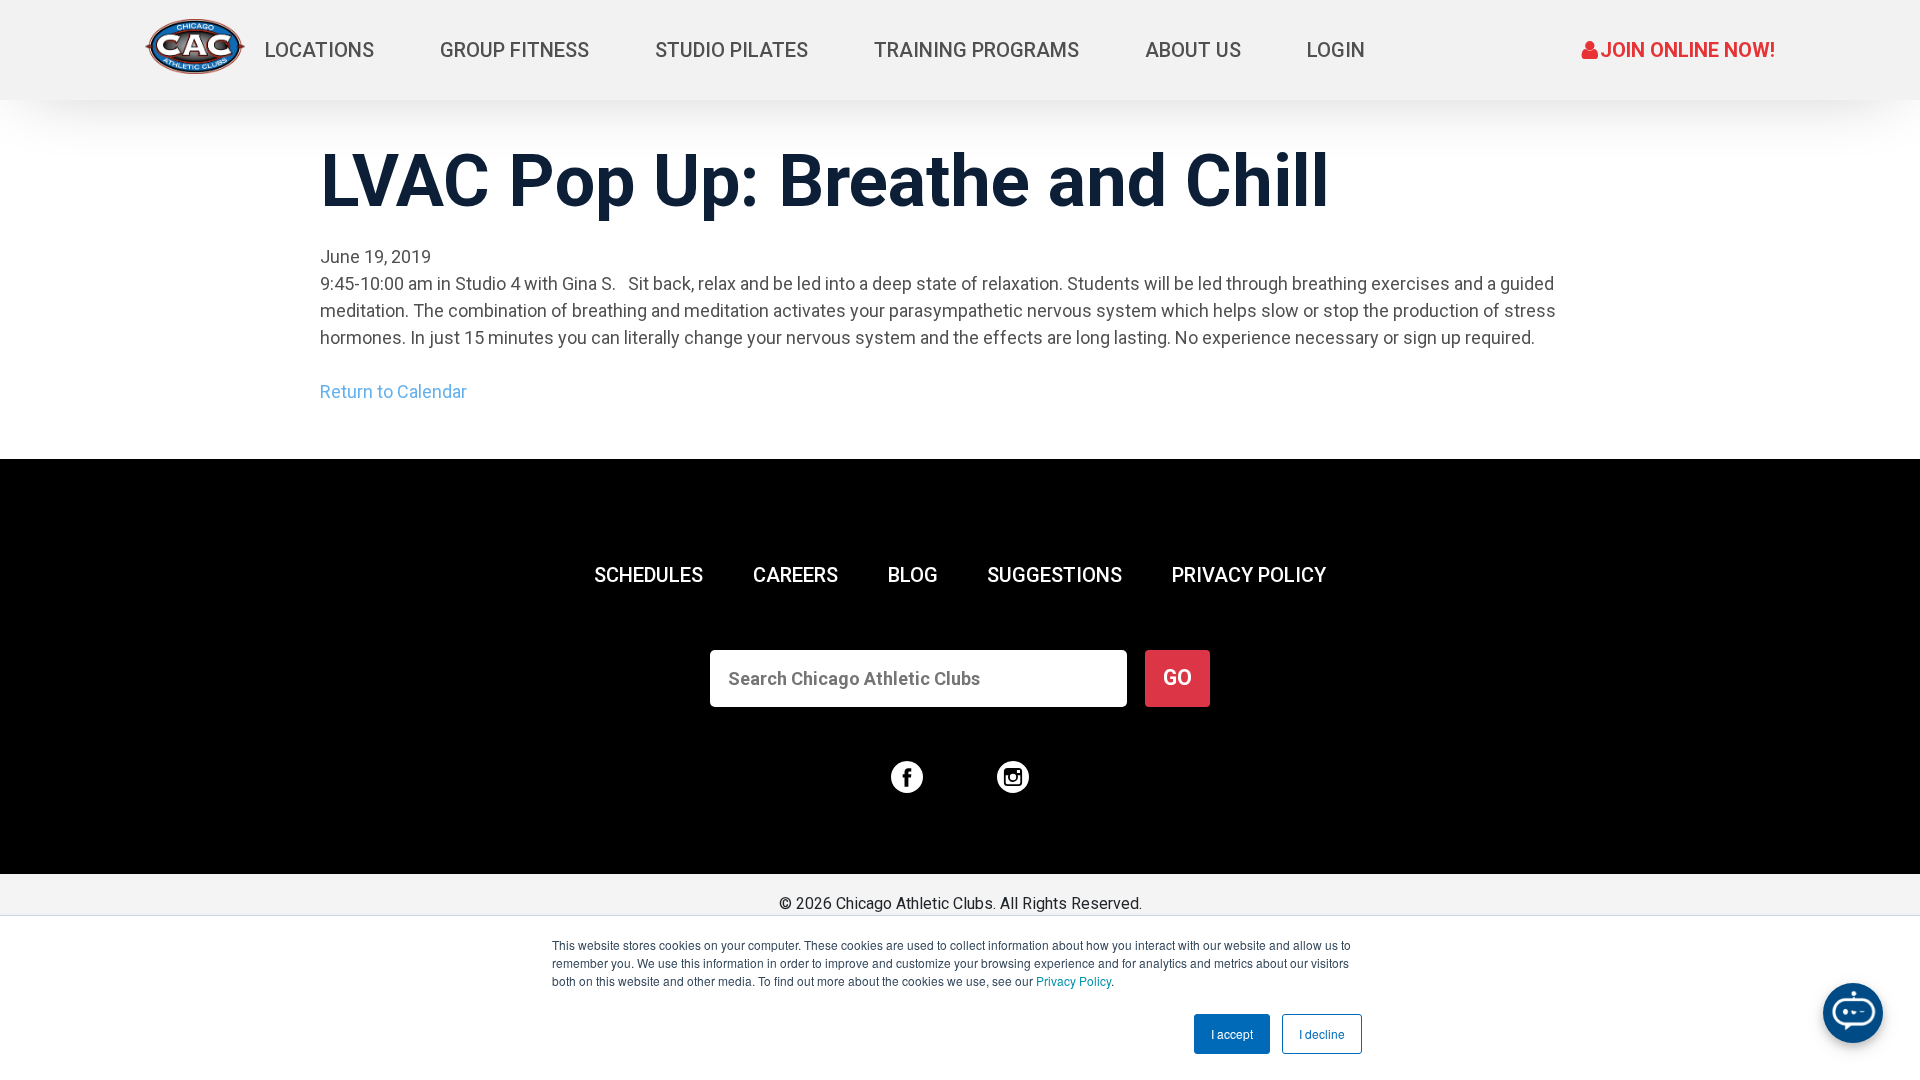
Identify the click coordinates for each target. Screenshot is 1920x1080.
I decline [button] (1322, 1033)
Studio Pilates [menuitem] (731, 50)
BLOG (913, 575)
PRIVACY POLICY (1249, 575)
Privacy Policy (1073, 980)
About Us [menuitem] (1193, 50)
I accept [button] (1232, 1033)
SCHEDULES (648, 575)
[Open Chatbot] (1853, 1013)
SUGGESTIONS (1054, 575)
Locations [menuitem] (319, 50)
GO (1177, 677)
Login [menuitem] (1336, 50)
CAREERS (795, 575)
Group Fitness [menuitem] (514, 50)
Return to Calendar (393, 391)
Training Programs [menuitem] (976, 50)
